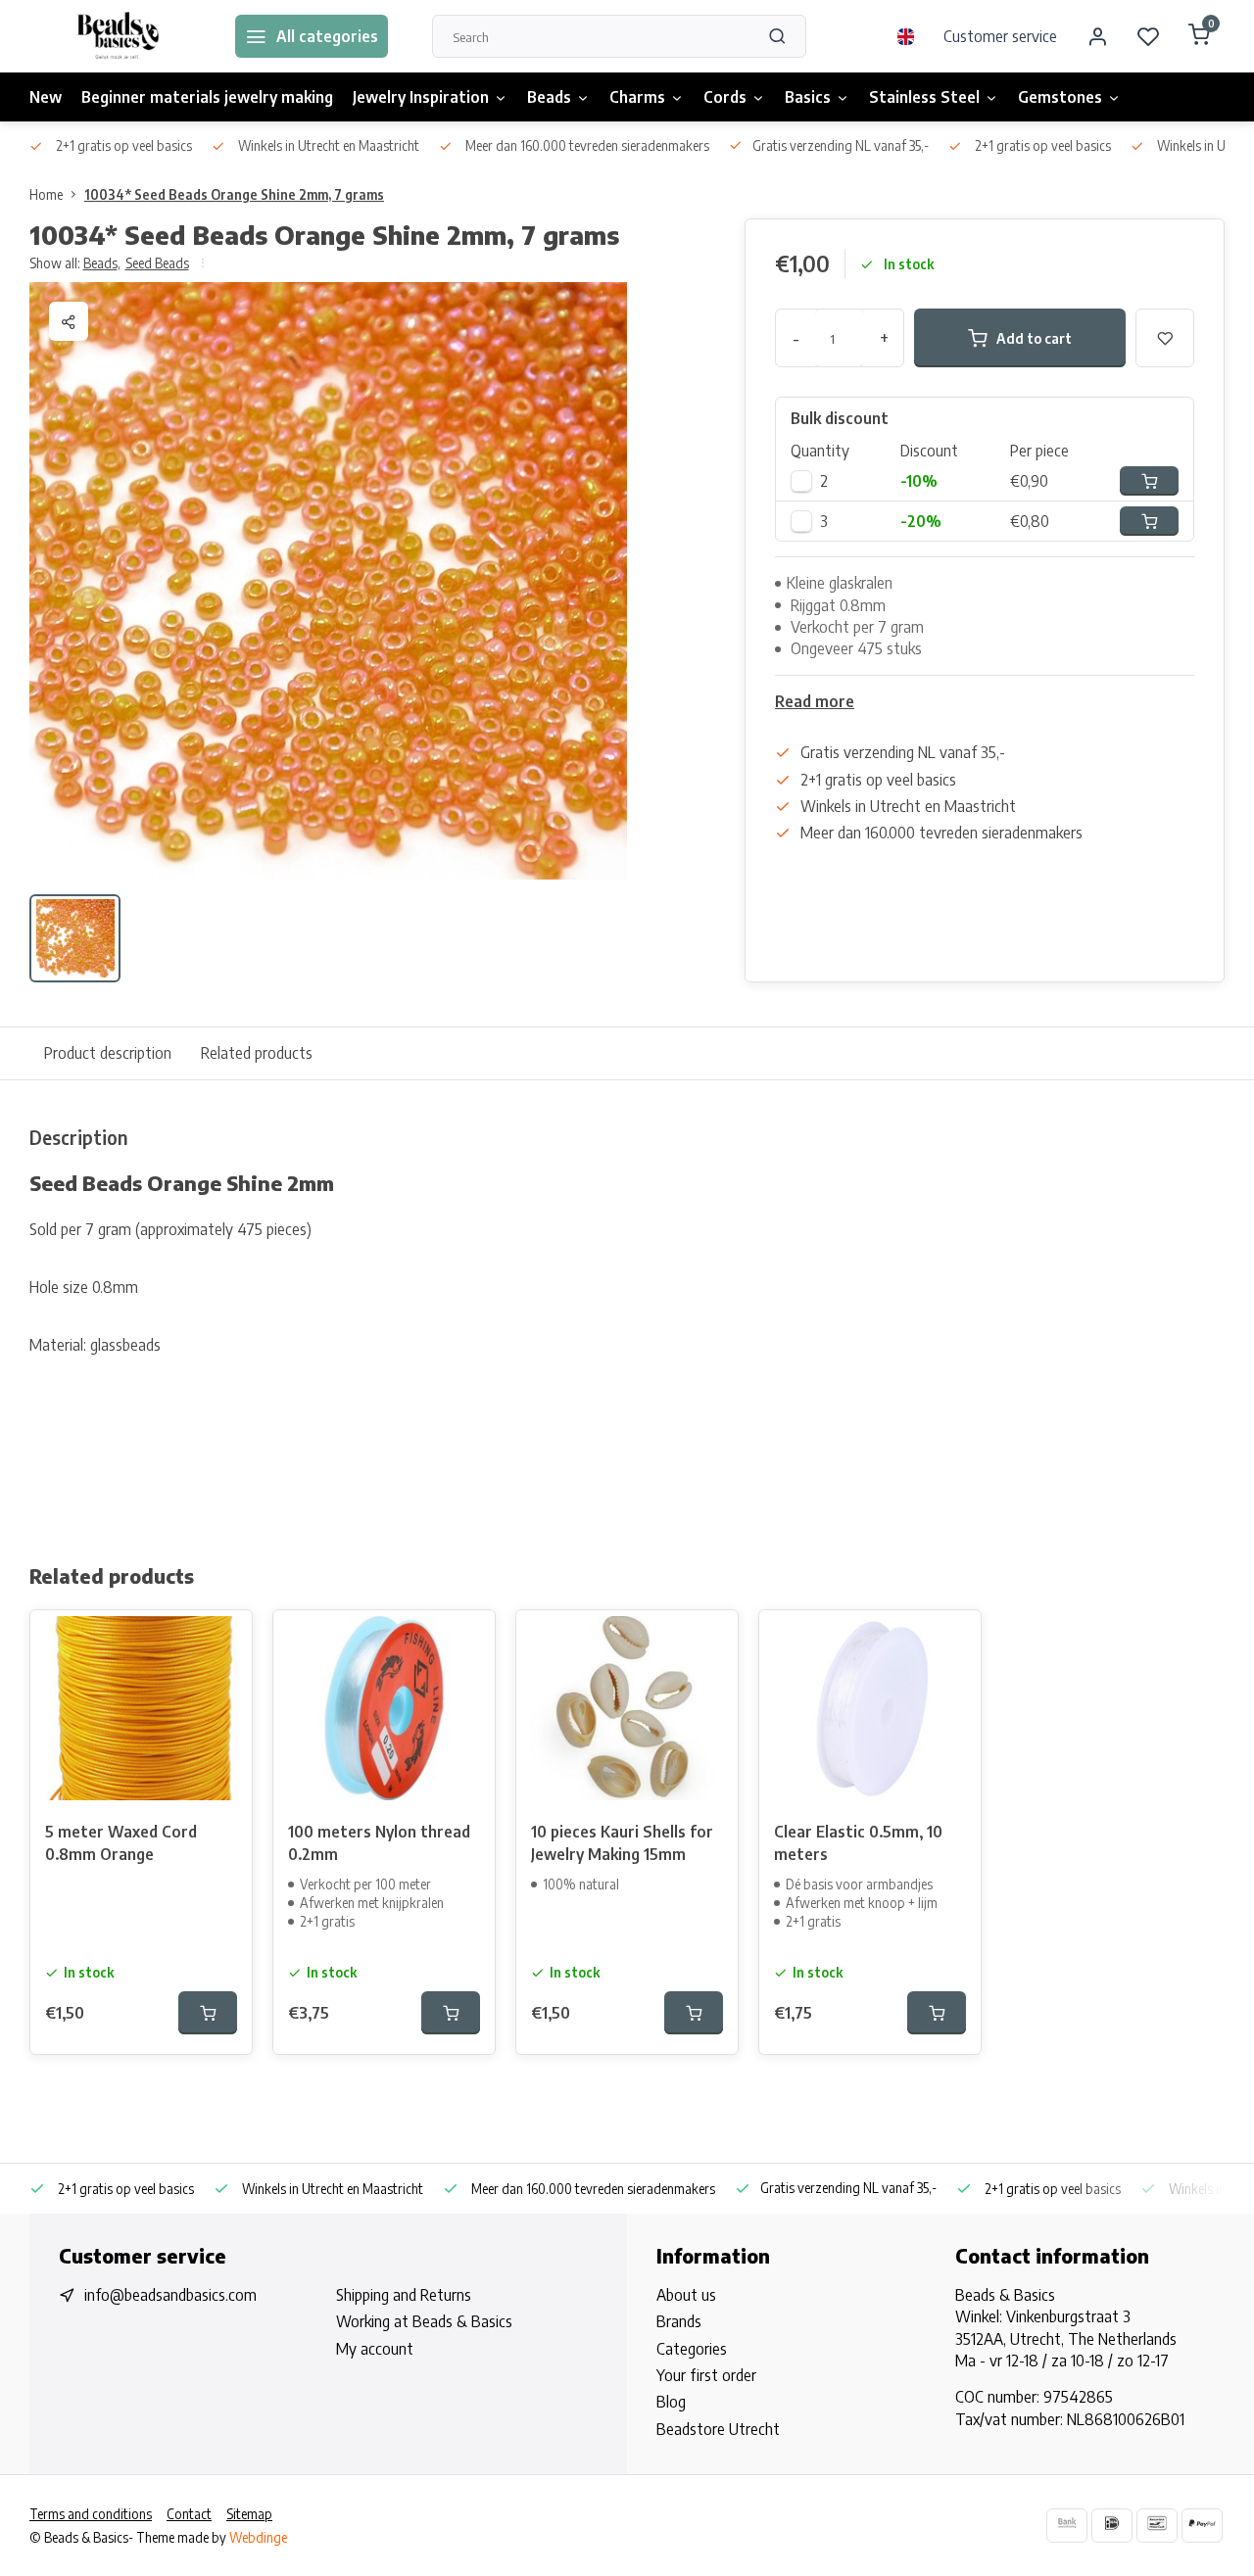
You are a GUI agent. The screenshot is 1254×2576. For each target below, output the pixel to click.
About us (686, 2295)
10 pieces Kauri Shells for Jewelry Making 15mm (622, 1842)
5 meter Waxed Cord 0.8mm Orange (121, 1842)
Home (46, 194)
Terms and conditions (91, 2514)
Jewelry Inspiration (421, 97)
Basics (808, 97)
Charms (637, 97)
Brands (679, 2321)
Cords (725, 97)
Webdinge (258, 2537)
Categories (692, 2349)
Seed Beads (157, 263)
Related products (257, 1053)
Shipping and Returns (404, 2295)
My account (375, 2349)
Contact (189, 2514)
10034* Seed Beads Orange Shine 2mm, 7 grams (234, 194)
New (46, 97)
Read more (815, 701)
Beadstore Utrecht (718, 2429)
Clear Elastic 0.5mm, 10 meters (858, 1842)
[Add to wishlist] (222, 1640)
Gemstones (1060, 97)
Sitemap (249, 2514)
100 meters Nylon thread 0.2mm (379, 1842)
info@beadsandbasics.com (170, 2295)
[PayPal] (1202, 2526)
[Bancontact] (1157, 2526)
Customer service (1000, 36)
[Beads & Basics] (118, 36)
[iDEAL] (1112, 2526)
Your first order (706, 2375)
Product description (108, 1053)
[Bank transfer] (1067, 2526)
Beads (549, 97)
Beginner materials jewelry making (207, 97)
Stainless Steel (924, 97)
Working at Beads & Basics (424, 2321)
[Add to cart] (208, 2013)
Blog (671, 2402)
